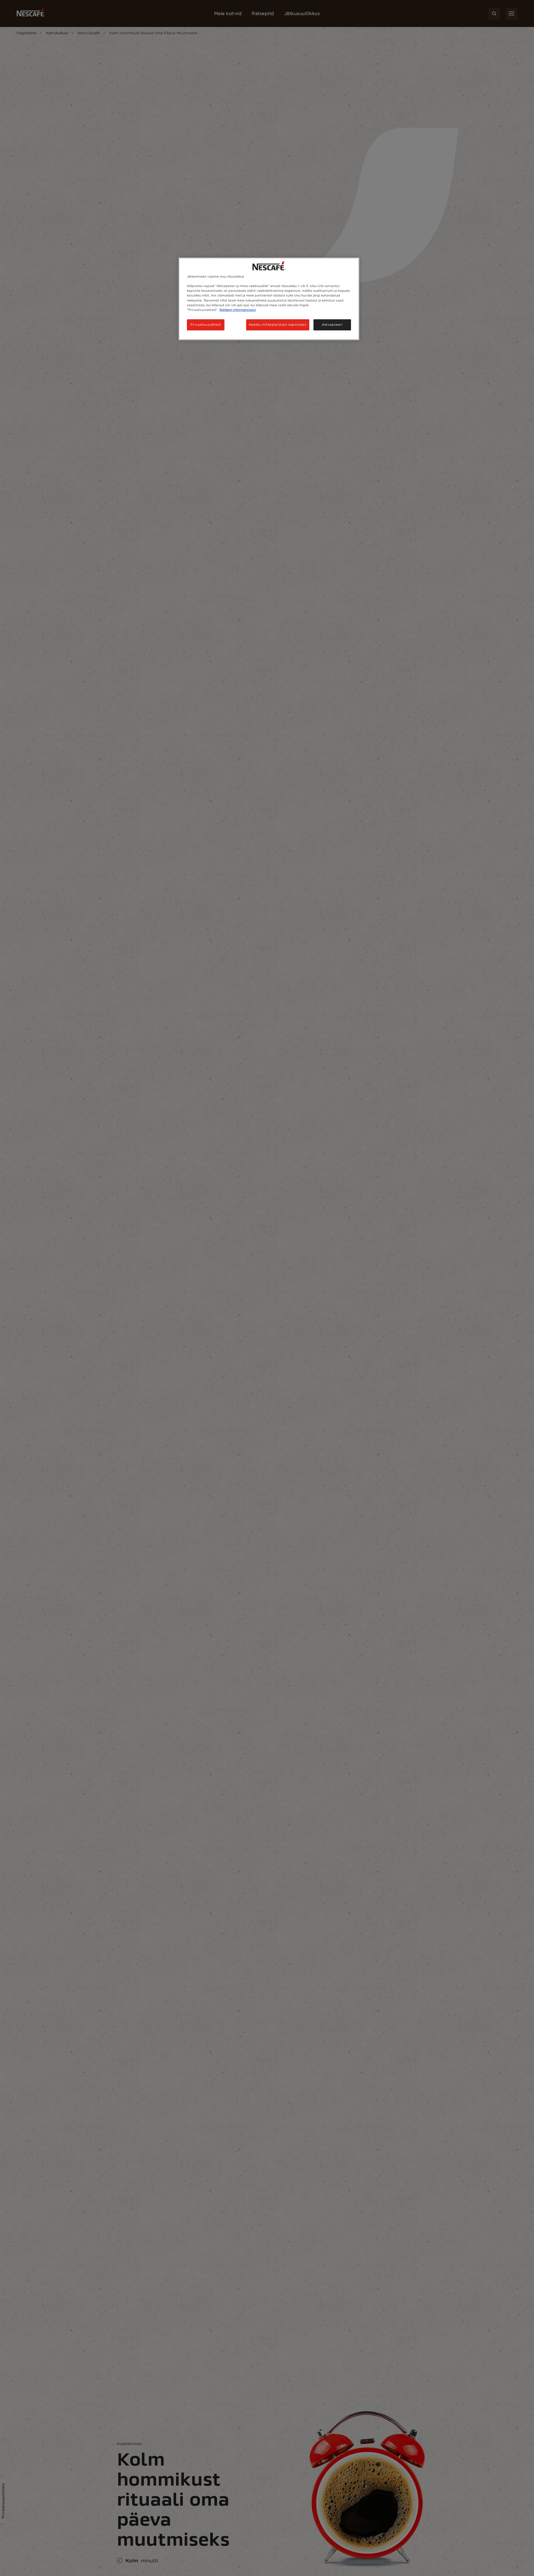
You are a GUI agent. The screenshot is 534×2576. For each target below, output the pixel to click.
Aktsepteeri (332, 325)
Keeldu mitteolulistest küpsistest (278, 325)
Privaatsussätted (206, 325)
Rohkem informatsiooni (238, 310)
